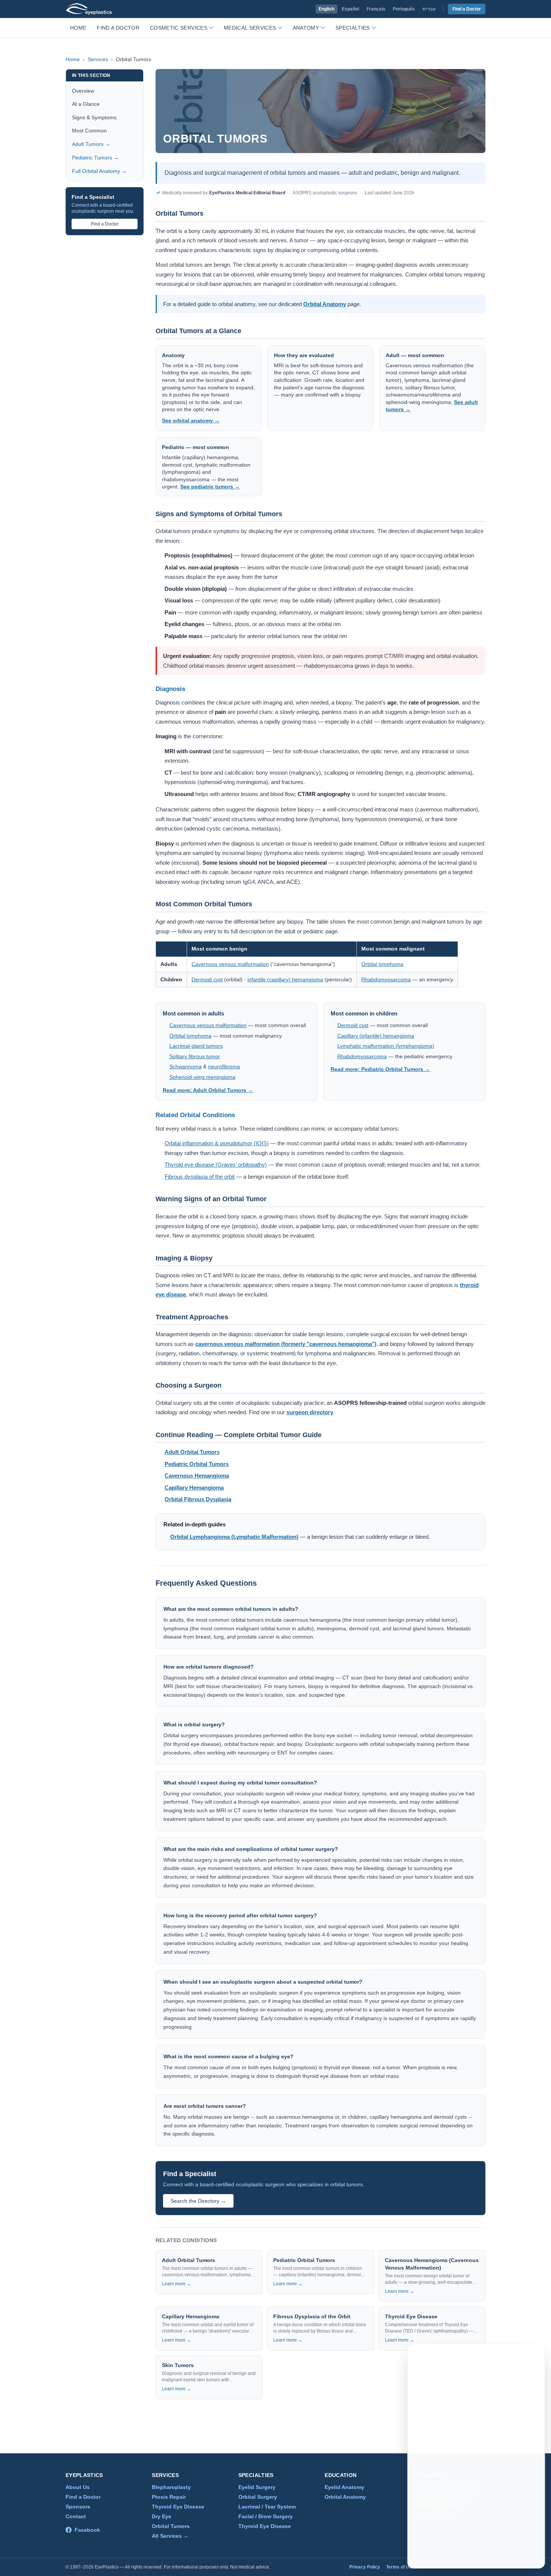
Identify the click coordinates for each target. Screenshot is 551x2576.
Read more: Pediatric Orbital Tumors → (380, 1069)
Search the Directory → (198, 2201)
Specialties (353, 28)
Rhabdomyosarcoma (386, 979)
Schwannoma (186, 1067)
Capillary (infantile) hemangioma (376, 1036)
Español (350, 9)
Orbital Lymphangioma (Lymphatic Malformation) (234, 1537)
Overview (83, 91)
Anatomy (306, 28)
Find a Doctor (467, 9)
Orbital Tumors (171, 2526)
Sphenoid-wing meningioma (202, 1077)
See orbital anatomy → (191, 421)
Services (98, 59)
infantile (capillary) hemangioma (285, 979)
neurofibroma (224, 1067)
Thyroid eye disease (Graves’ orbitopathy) (216, 1165)
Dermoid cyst (207, 979)
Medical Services (250, 28)
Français (376, 9)
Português (404, 9)
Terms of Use (400, 2567)
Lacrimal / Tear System (267, 2507)
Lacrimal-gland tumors (196, 1046)
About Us (78, 2487)
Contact (76, 2516)
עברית (429, 9)
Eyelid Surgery (257, 2487)
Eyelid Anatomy (344, 2487)
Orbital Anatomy (325, 304)
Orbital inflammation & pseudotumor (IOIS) (217, 1143)
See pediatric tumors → (210, 487)
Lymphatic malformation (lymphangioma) (386, 1046)
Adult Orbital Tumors (192, 1452)
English (326, 9)
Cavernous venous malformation (230, 964)
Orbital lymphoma (382, 964)
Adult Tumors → (91, 144)
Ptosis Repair (169, 2497)
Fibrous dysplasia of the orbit (200, 1177)
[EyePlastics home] (89, 9)
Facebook (87, 2530)
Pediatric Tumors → (95, 158)
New (513, 2357)
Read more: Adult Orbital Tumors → (208, 1090)
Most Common (89, 131)
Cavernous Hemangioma (197, 1476)
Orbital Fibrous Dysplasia (198, 1499)
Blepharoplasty (171, 2487)
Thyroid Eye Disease (178, 2507)
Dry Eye (162, 2516)
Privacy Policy (365, 2567)
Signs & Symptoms (94, 117)
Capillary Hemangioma (194, 1488)
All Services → (170, 2536)
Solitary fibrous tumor (195, 1057)
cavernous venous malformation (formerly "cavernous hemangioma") (286, 1344)
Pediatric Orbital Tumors (197, 1464)
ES (494, 2357)
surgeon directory (310, 1412)
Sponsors (78, 2507)
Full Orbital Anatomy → (99, 171)
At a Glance (86, 104)
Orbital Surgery (258, 2497)
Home (78, 28)
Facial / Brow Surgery (266, 2516)
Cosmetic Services (179, 28)
